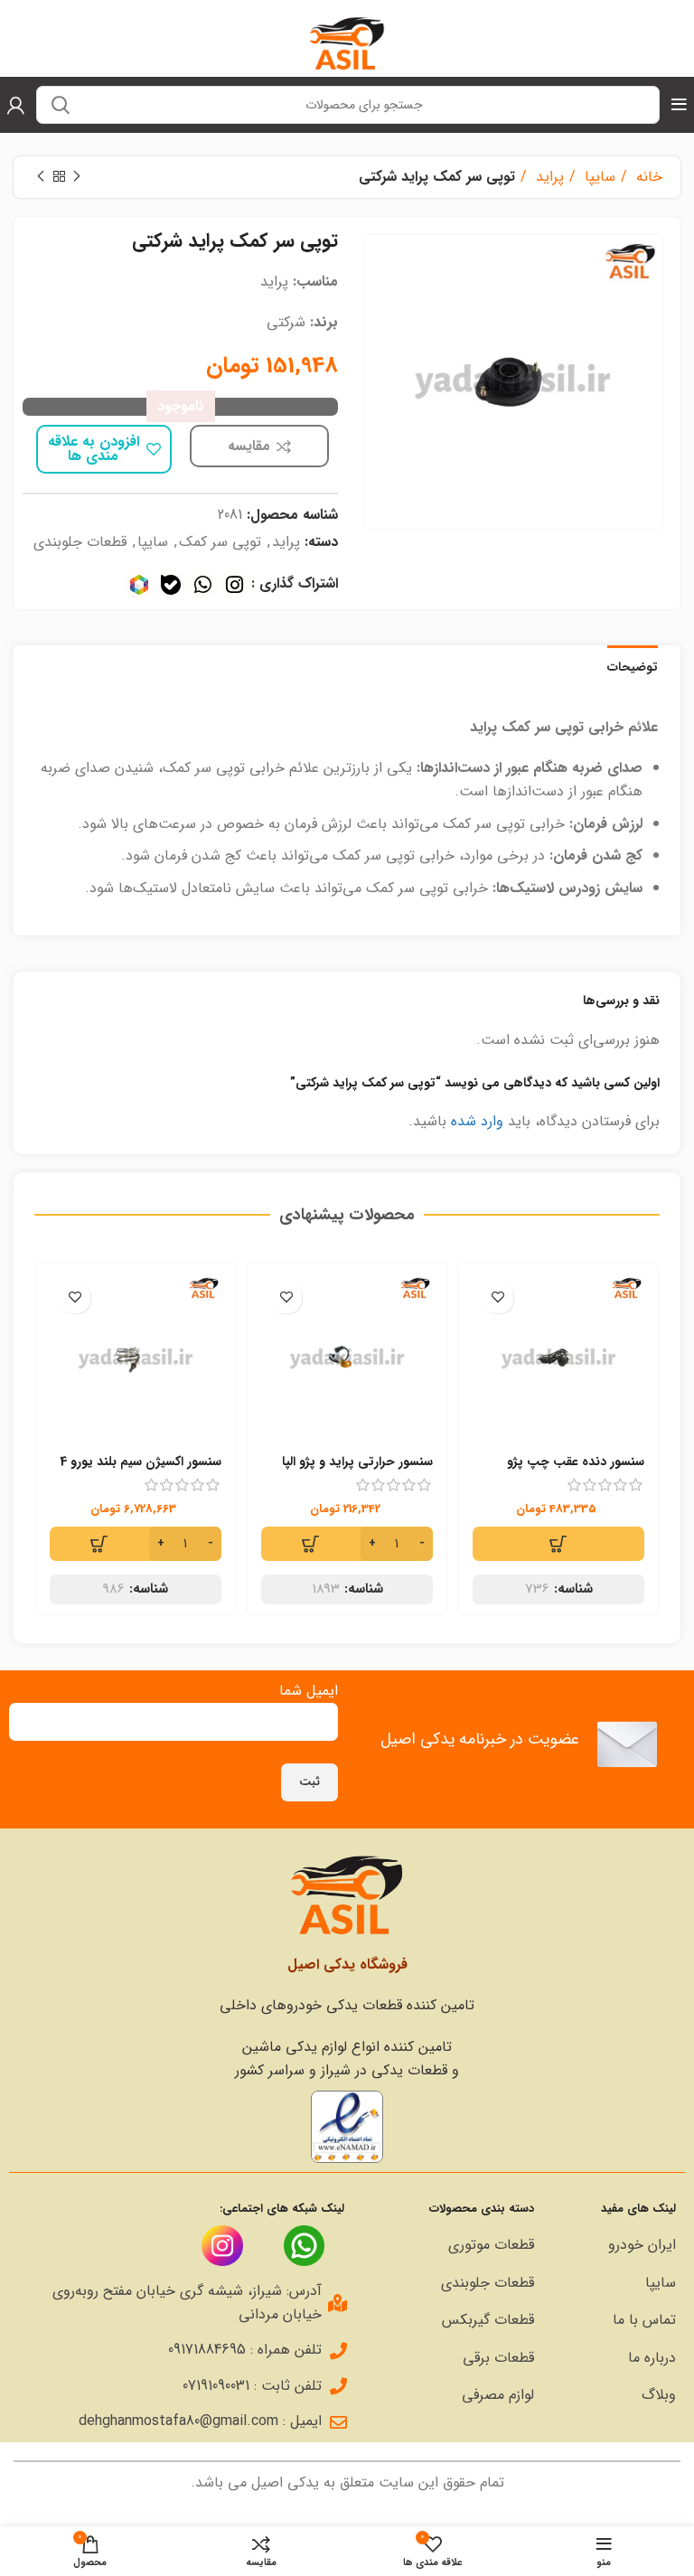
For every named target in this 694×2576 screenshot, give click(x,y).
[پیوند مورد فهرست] (614, 2245)
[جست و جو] (61, 105)
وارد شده (477, 1121)
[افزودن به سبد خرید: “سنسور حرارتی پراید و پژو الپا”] (347, 1544)
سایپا (598, 177)
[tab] (633, 665)
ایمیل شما (309, 1691)
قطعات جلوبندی (80, 542)
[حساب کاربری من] (16, 105)
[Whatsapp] (203, 584)
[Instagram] (234, 584)
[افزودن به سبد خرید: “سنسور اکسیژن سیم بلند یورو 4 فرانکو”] (136, 1544)
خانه (647, 177)
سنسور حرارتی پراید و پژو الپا (357, 1462)
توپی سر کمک (220, 542)
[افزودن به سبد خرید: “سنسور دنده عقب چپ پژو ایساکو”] (558, 1544)
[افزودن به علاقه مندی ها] (497, 1297)
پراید (548, 177)
